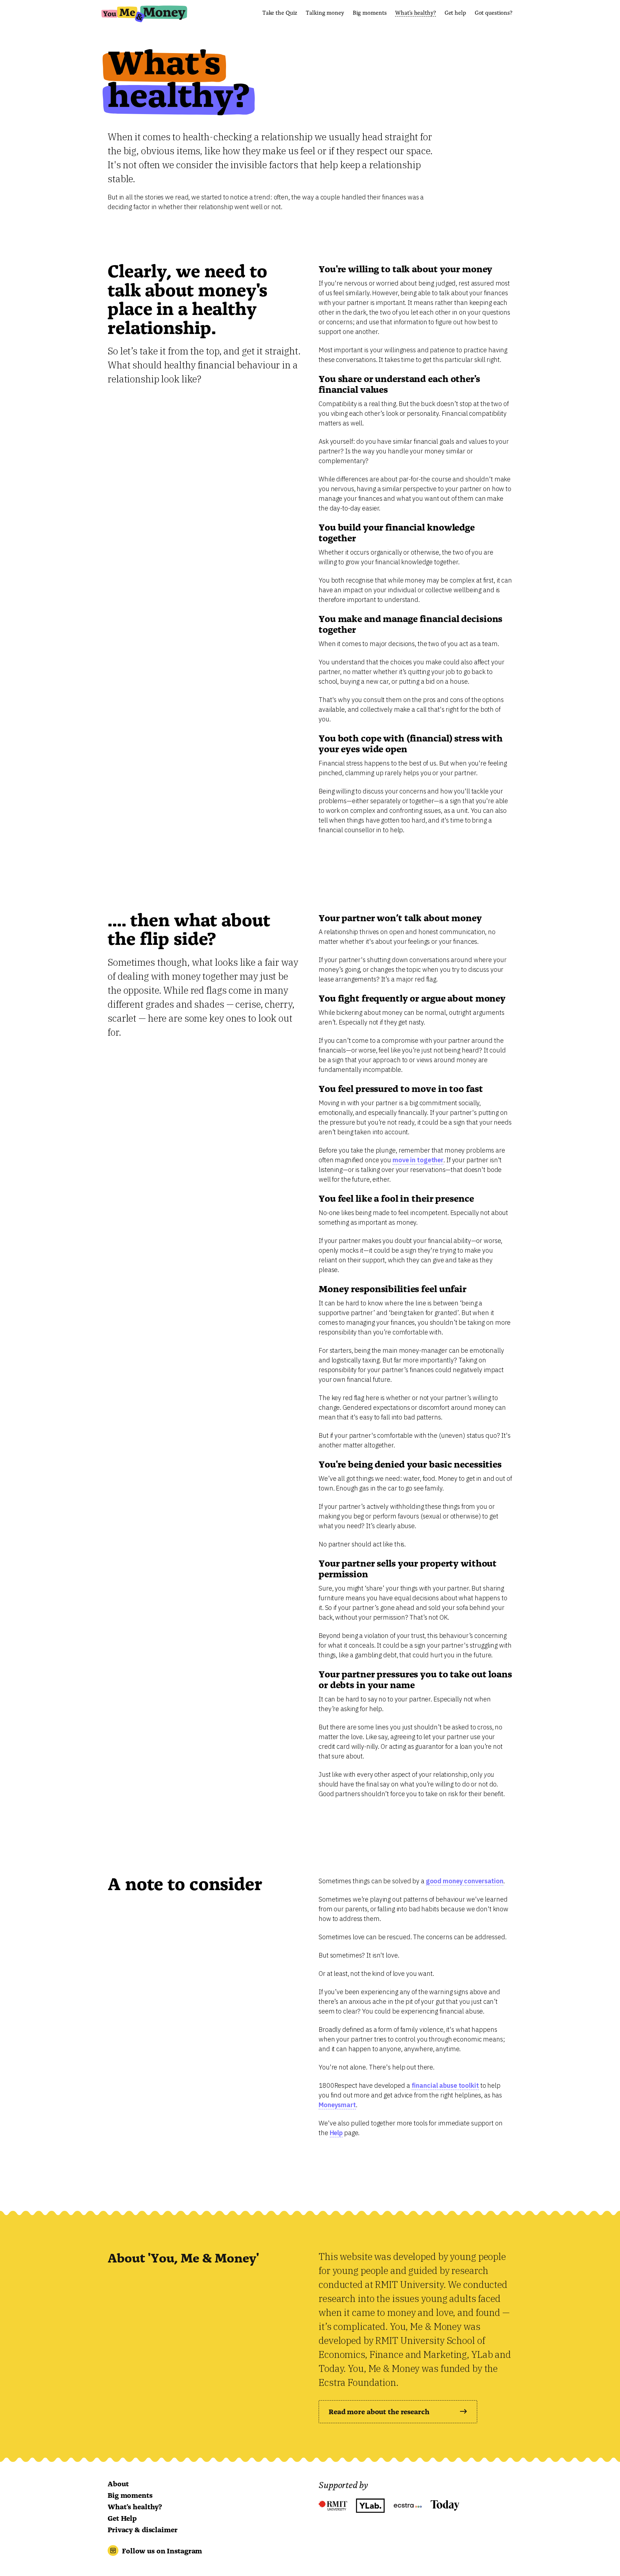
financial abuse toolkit (445, 2085)
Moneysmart (337, 2105)
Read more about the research (379, 2411)
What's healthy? (415, 12)
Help (336, 2133)
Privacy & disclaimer (143, 2529)
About (118, 2483)
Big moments (370, 12)
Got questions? (494, 12)
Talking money (325, 12)
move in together (418, 1160)
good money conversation (465, 1881)
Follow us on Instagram (162, 2550)
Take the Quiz (280, 12)
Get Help (122, 2518)
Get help (455, 12)
